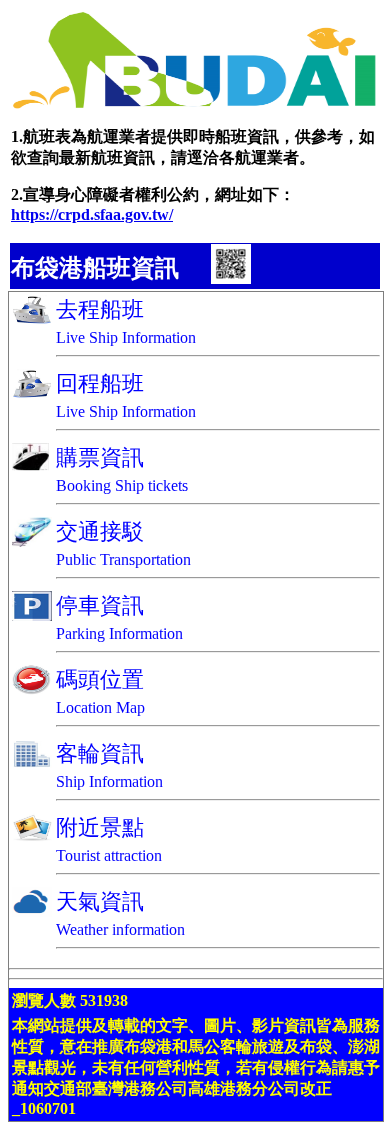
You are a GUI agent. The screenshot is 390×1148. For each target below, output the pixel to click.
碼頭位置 (100, 679)
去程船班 (100, 309)
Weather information (120, 929)
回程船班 (100, 383)
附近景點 (100, 827)
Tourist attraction (109, 855)
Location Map (100, 707)
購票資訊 (100, 457)
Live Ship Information (126, 337)
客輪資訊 (100, 753)
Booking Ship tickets (122, 485)
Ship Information (109, 781)
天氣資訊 (100, 901)
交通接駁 (100, 531)
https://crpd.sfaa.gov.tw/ (92, 214)
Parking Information (119, 633)
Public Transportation (123, 559)
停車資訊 (100, 605)
